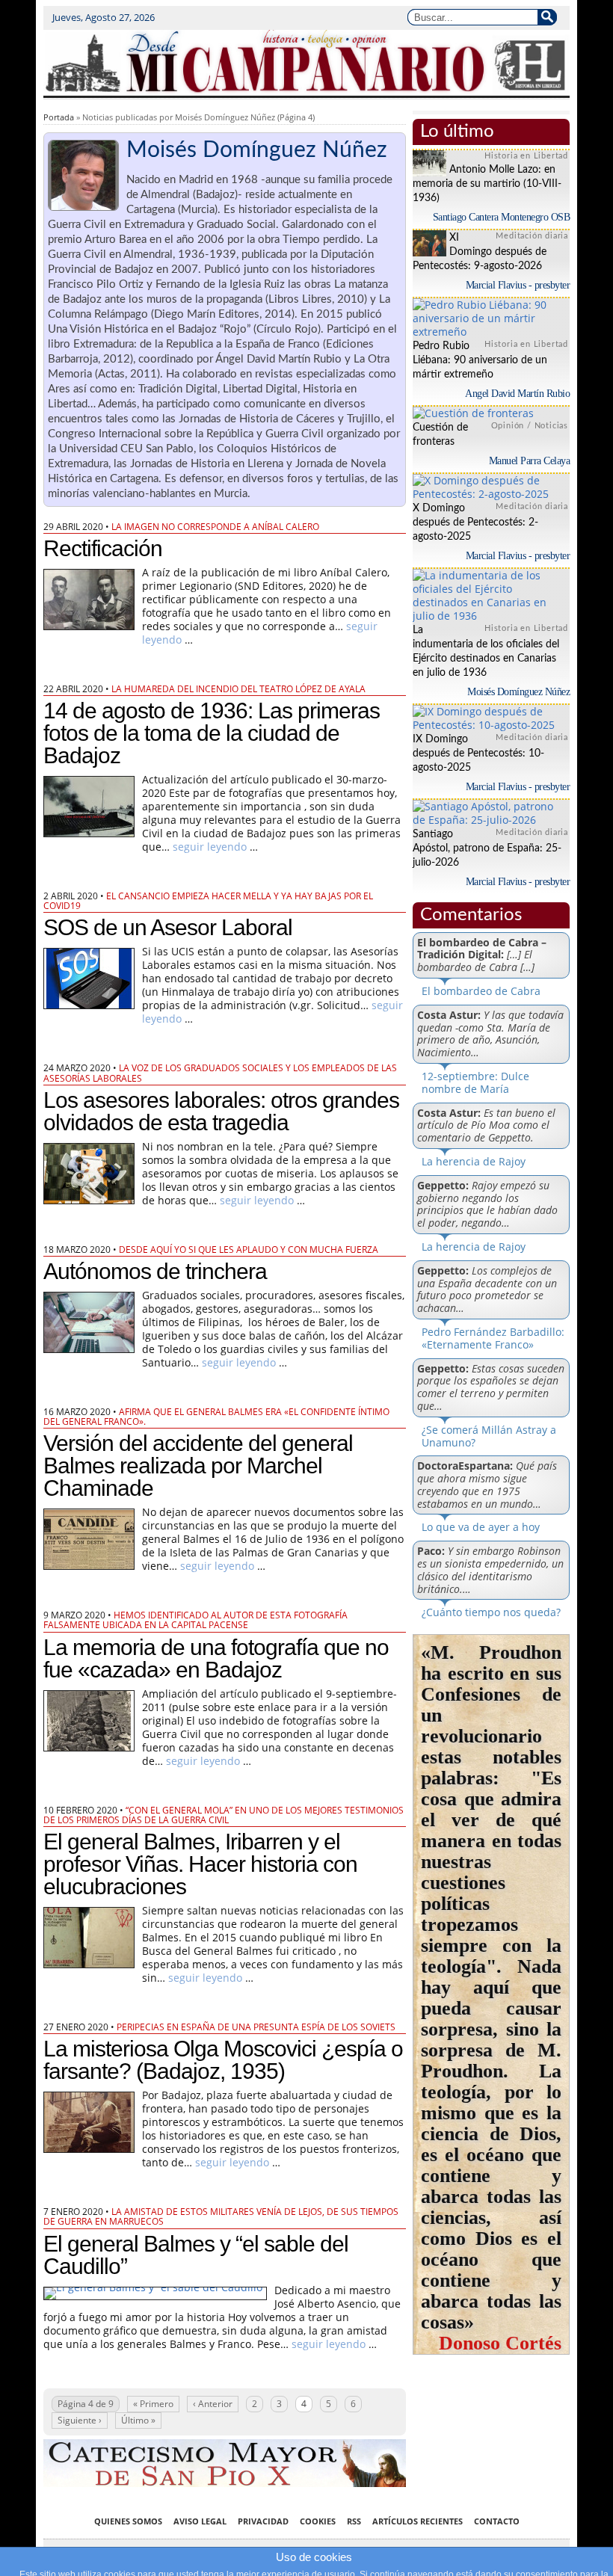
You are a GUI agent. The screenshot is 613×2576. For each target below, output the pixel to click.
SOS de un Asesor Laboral (168, 927)
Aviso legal (200, 2521)
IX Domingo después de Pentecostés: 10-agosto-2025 (478, 754)
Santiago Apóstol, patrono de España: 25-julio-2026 (487, 848)
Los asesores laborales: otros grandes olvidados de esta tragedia (221, 1111)
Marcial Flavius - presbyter (518, 285)
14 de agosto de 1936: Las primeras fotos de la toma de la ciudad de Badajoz (212, 733)
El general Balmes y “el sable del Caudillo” (196, 2255)
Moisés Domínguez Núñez (518, 692)
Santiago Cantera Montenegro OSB (502, 217)
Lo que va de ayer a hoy (481, 1527)
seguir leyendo (210, 847)
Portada (59, 117)
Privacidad (263, 2521)
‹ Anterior (213, 2404)
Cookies (318, 2521)
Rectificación (103, 548)
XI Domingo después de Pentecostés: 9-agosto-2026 (480, 252)
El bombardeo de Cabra (481, 991)
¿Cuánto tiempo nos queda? (491, 1612)
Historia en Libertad (526, 156)
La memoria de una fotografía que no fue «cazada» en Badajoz (216, 1658)
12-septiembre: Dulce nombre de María (475, 1082)
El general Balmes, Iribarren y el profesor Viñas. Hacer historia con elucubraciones (200, 1864)
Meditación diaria (532, 236)
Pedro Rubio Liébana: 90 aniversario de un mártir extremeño (480, 360)
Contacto (497, 2521)
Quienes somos (128, 2521)
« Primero (153, 2404)
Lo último (457, 132)
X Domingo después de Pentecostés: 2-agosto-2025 (475, 523)
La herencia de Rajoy (474, 1161)
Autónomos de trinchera (155, 1271)
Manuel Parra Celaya (530, 461)
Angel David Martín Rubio (517, 394)
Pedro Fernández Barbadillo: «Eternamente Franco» (493, 1338)
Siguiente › (80, 2420)
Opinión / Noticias (530, 426)
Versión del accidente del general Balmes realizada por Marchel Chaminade (198, 1466)
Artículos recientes (418, 2521)
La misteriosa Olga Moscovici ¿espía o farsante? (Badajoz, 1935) (223, 2060)
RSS (354, 2521)
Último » (138, 2420)
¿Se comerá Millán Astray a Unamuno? (489, 1436)
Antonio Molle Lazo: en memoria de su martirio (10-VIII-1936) (487, 184)
